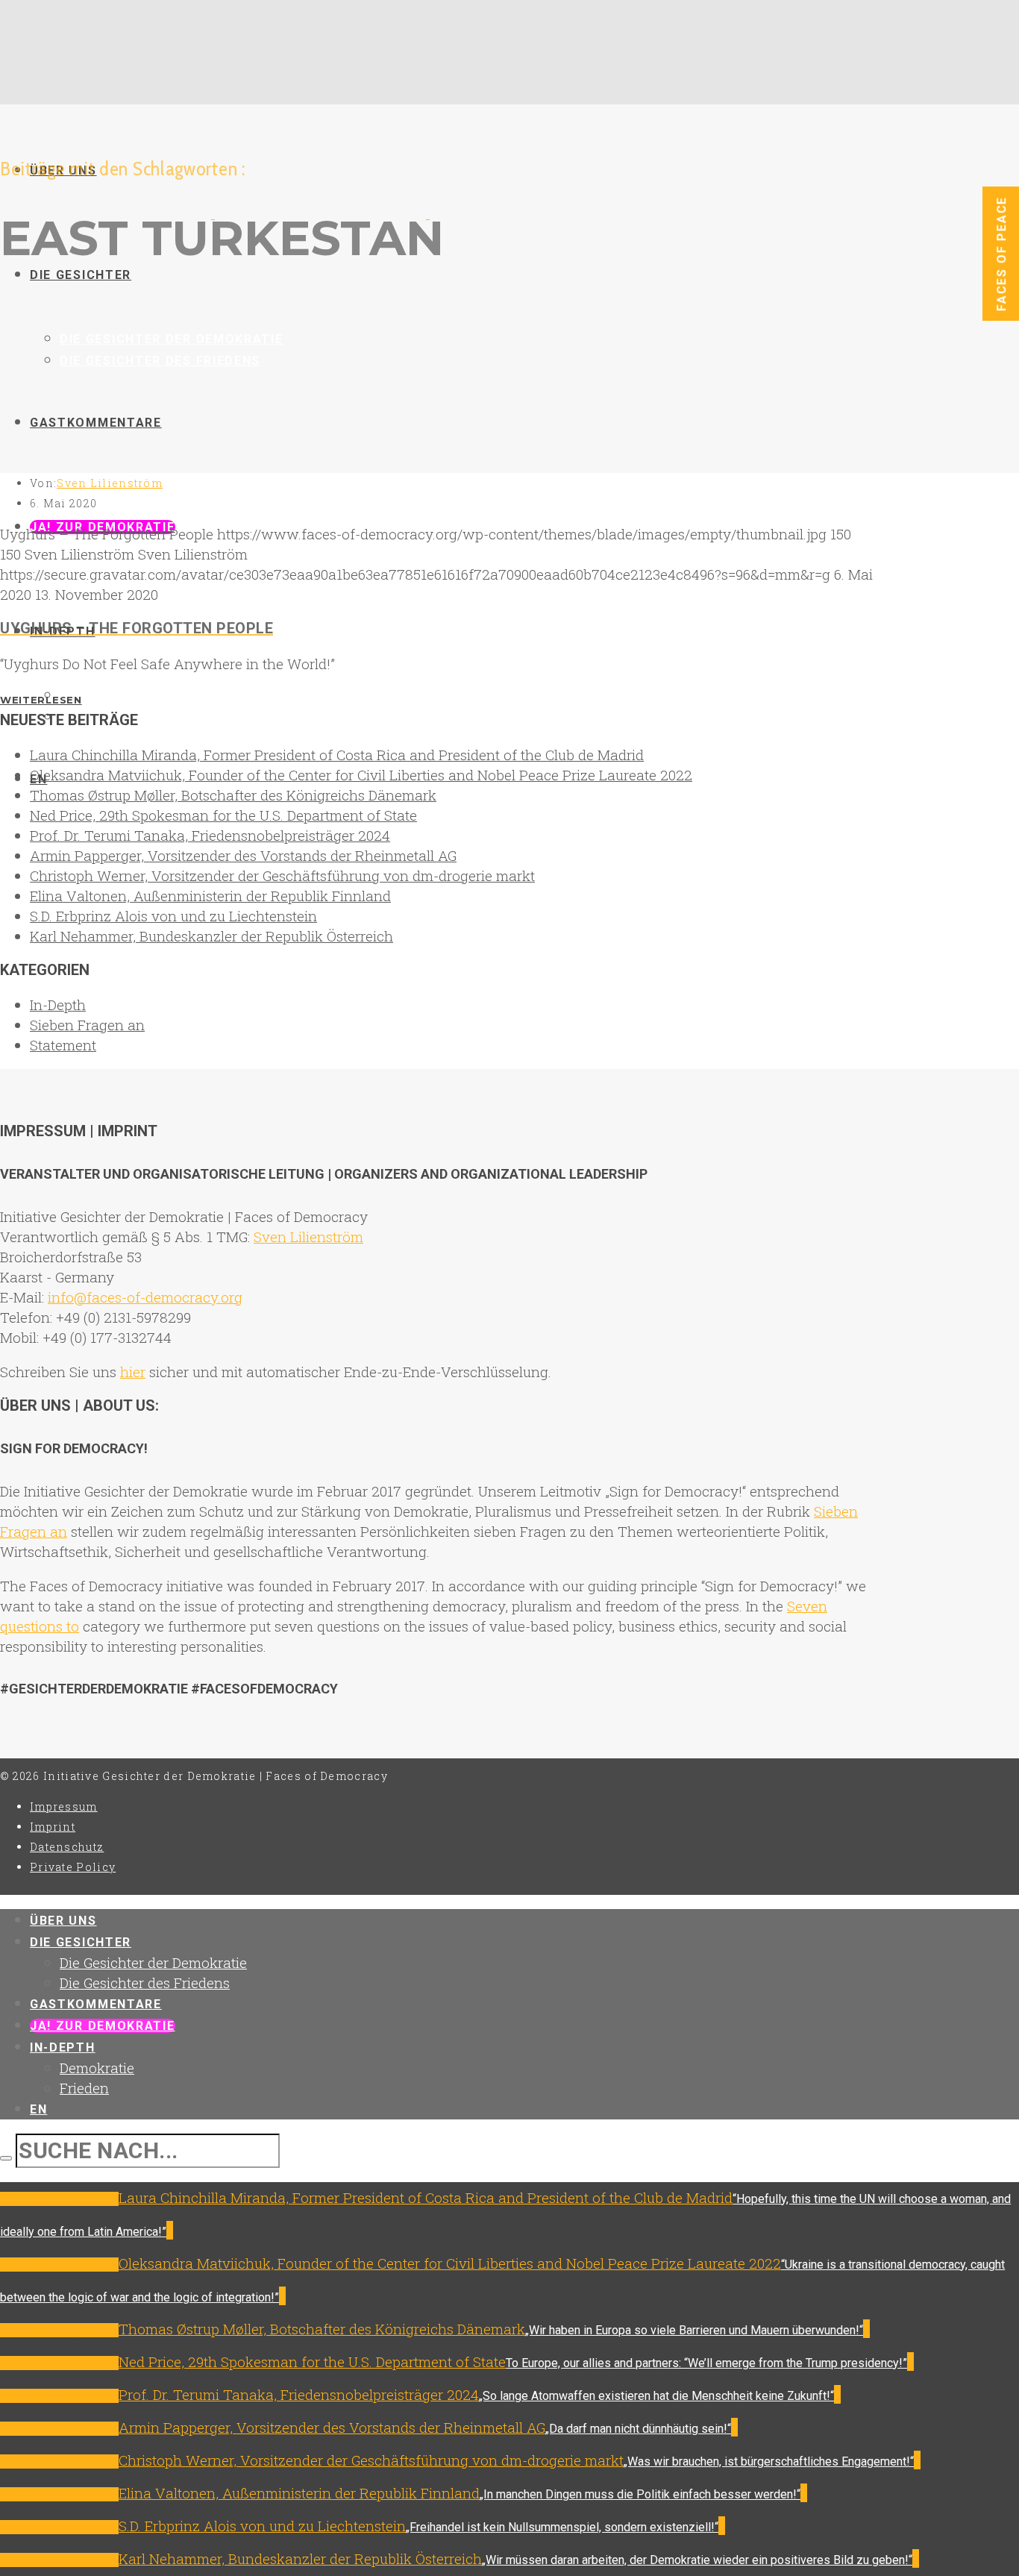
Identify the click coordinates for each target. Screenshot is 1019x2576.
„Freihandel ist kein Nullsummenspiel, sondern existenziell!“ (562, 2527)
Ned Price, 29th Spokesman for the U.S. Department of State (223, 815)
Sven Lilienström (110, 483)
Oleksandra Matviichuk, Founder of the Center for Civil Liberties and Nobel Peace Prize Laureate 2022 (361, 775)
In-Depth (58, 1005)
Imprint (53, 1827)
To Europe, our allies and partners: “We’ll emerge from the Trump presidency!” (706, 2363)
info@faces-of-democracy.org (145, 1297)
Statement (63, 1045)
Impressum (64, 1806)
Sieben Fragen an (87, 1025)
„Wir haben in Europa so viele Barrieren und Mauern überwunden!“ (694, 2330)
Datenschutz (67, 1847)
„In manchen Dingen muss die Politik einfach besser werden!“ (640, 2494)
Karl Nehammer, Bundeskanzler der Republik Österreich (211, 936)
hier (133, 1372)
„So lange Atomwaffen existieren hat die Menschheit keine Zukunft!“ (656, 2396)
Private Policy (73, 1867)
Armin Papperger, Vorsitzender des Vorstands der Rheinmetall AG (243, 855)
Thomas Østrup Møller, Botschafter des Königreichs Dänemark (233, 795)
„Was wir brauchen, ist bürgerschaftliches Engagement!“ (769, 2461)
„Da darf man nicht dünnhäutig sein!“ (638, 2429)
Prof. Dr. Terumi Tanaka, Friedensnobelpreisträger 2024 (210, 835)
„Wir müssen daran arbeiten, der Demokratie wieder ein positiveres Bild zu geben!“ (697, 2560)
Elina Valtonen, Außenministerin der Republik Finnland (210, 896)
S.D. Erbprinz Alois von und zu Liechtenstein (173, 916)
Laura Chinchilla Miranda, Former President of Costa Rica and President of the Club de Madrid (337, 755)
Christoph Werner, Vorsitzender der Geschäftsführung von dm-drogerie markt (282, 875)
